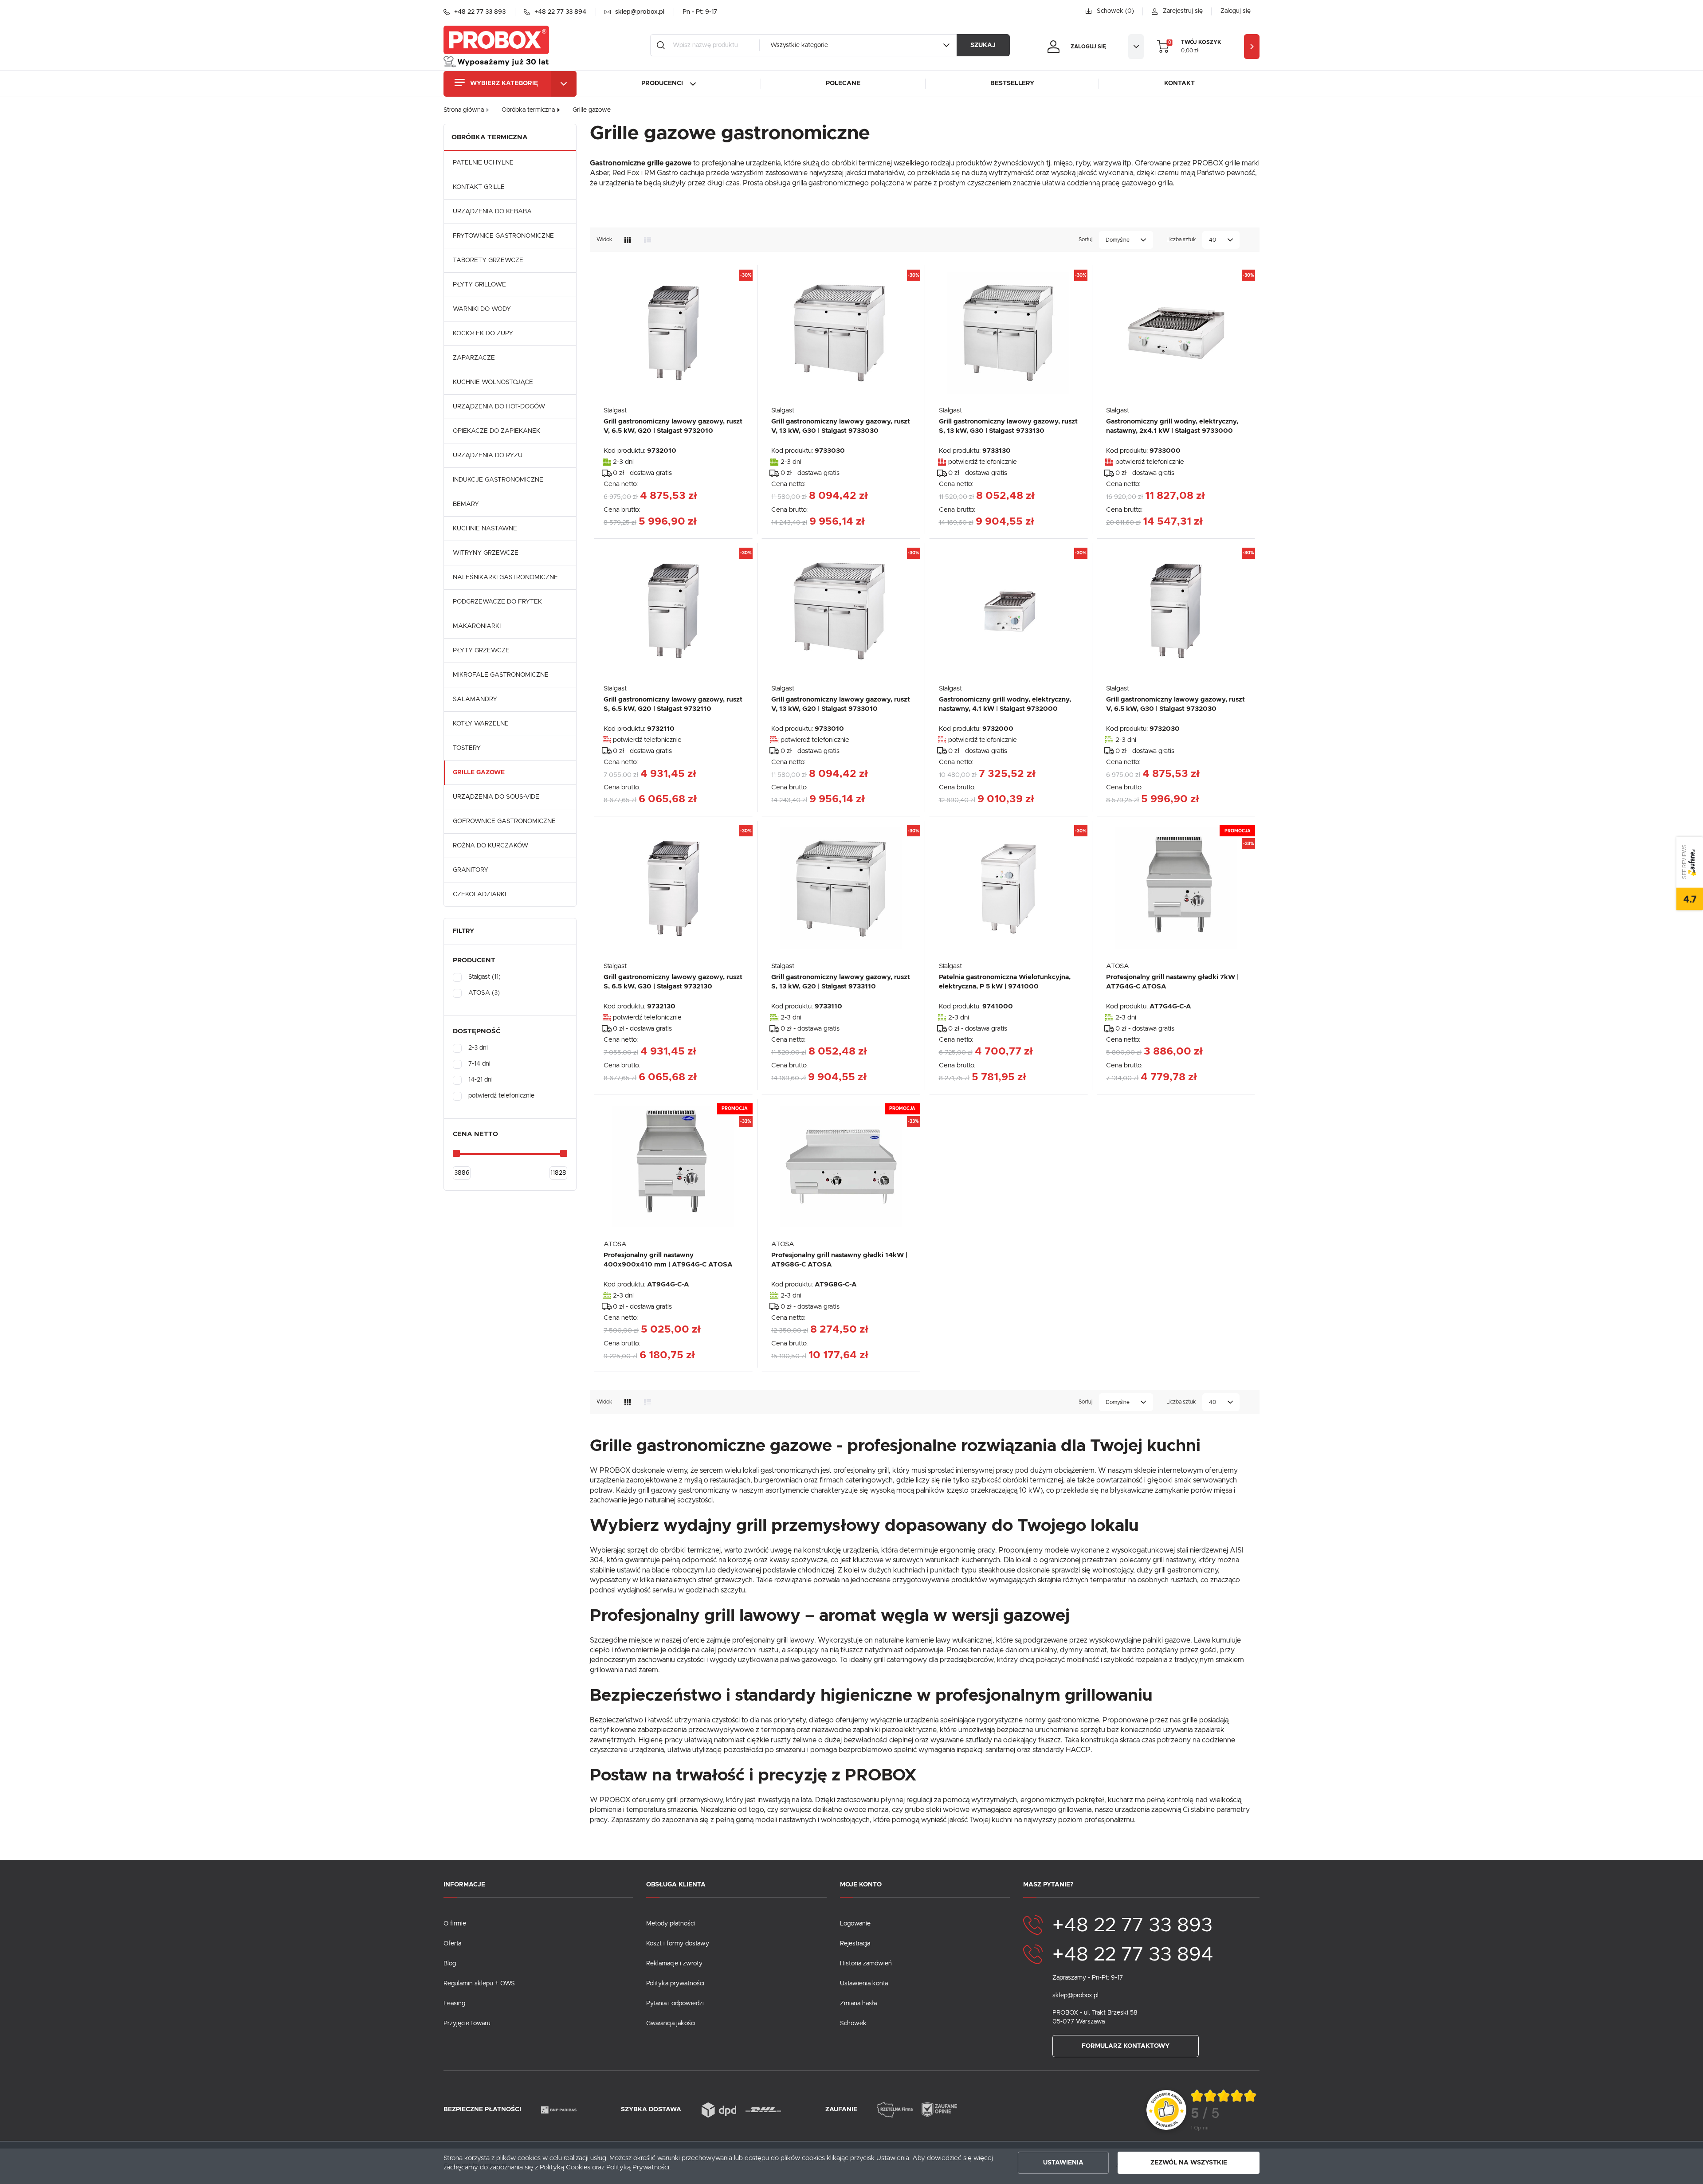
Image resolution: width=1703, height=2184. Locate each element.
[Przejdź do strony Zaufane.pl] (1166, 2110)
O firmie (455, 1924)
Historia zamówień (866, 1964)
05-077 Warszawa (1079, 2022)
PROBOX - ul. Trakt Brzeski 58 (1095, 2013)
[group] (1224, 2110)
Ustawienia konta (864, 1984)
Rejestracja (855, 1944)
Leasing (454, 2004)
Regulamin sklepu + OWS (479, 1984)
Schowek (853, 2023)
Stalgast (615, 410)
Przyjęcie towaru (467, 2023)
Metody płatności (671, 1924)
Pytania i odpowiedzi (675, 2004)
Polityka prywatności (675, 1984)
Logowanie (855, 1924)
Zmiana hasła (858, 2004)
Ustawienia (1063, 2163)
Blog (450, 1964)
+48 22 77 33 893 (1132, 1925)
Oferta (452, 1944)
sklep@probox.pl (1075, 1996)
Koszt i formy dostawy (678, 1944)
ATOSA (1118, 966)
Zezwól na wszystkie (1189, 2163)
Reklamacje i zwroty (674, 1964)
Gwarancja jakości (671, 2023)
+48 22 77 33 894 (1133, 1955)
